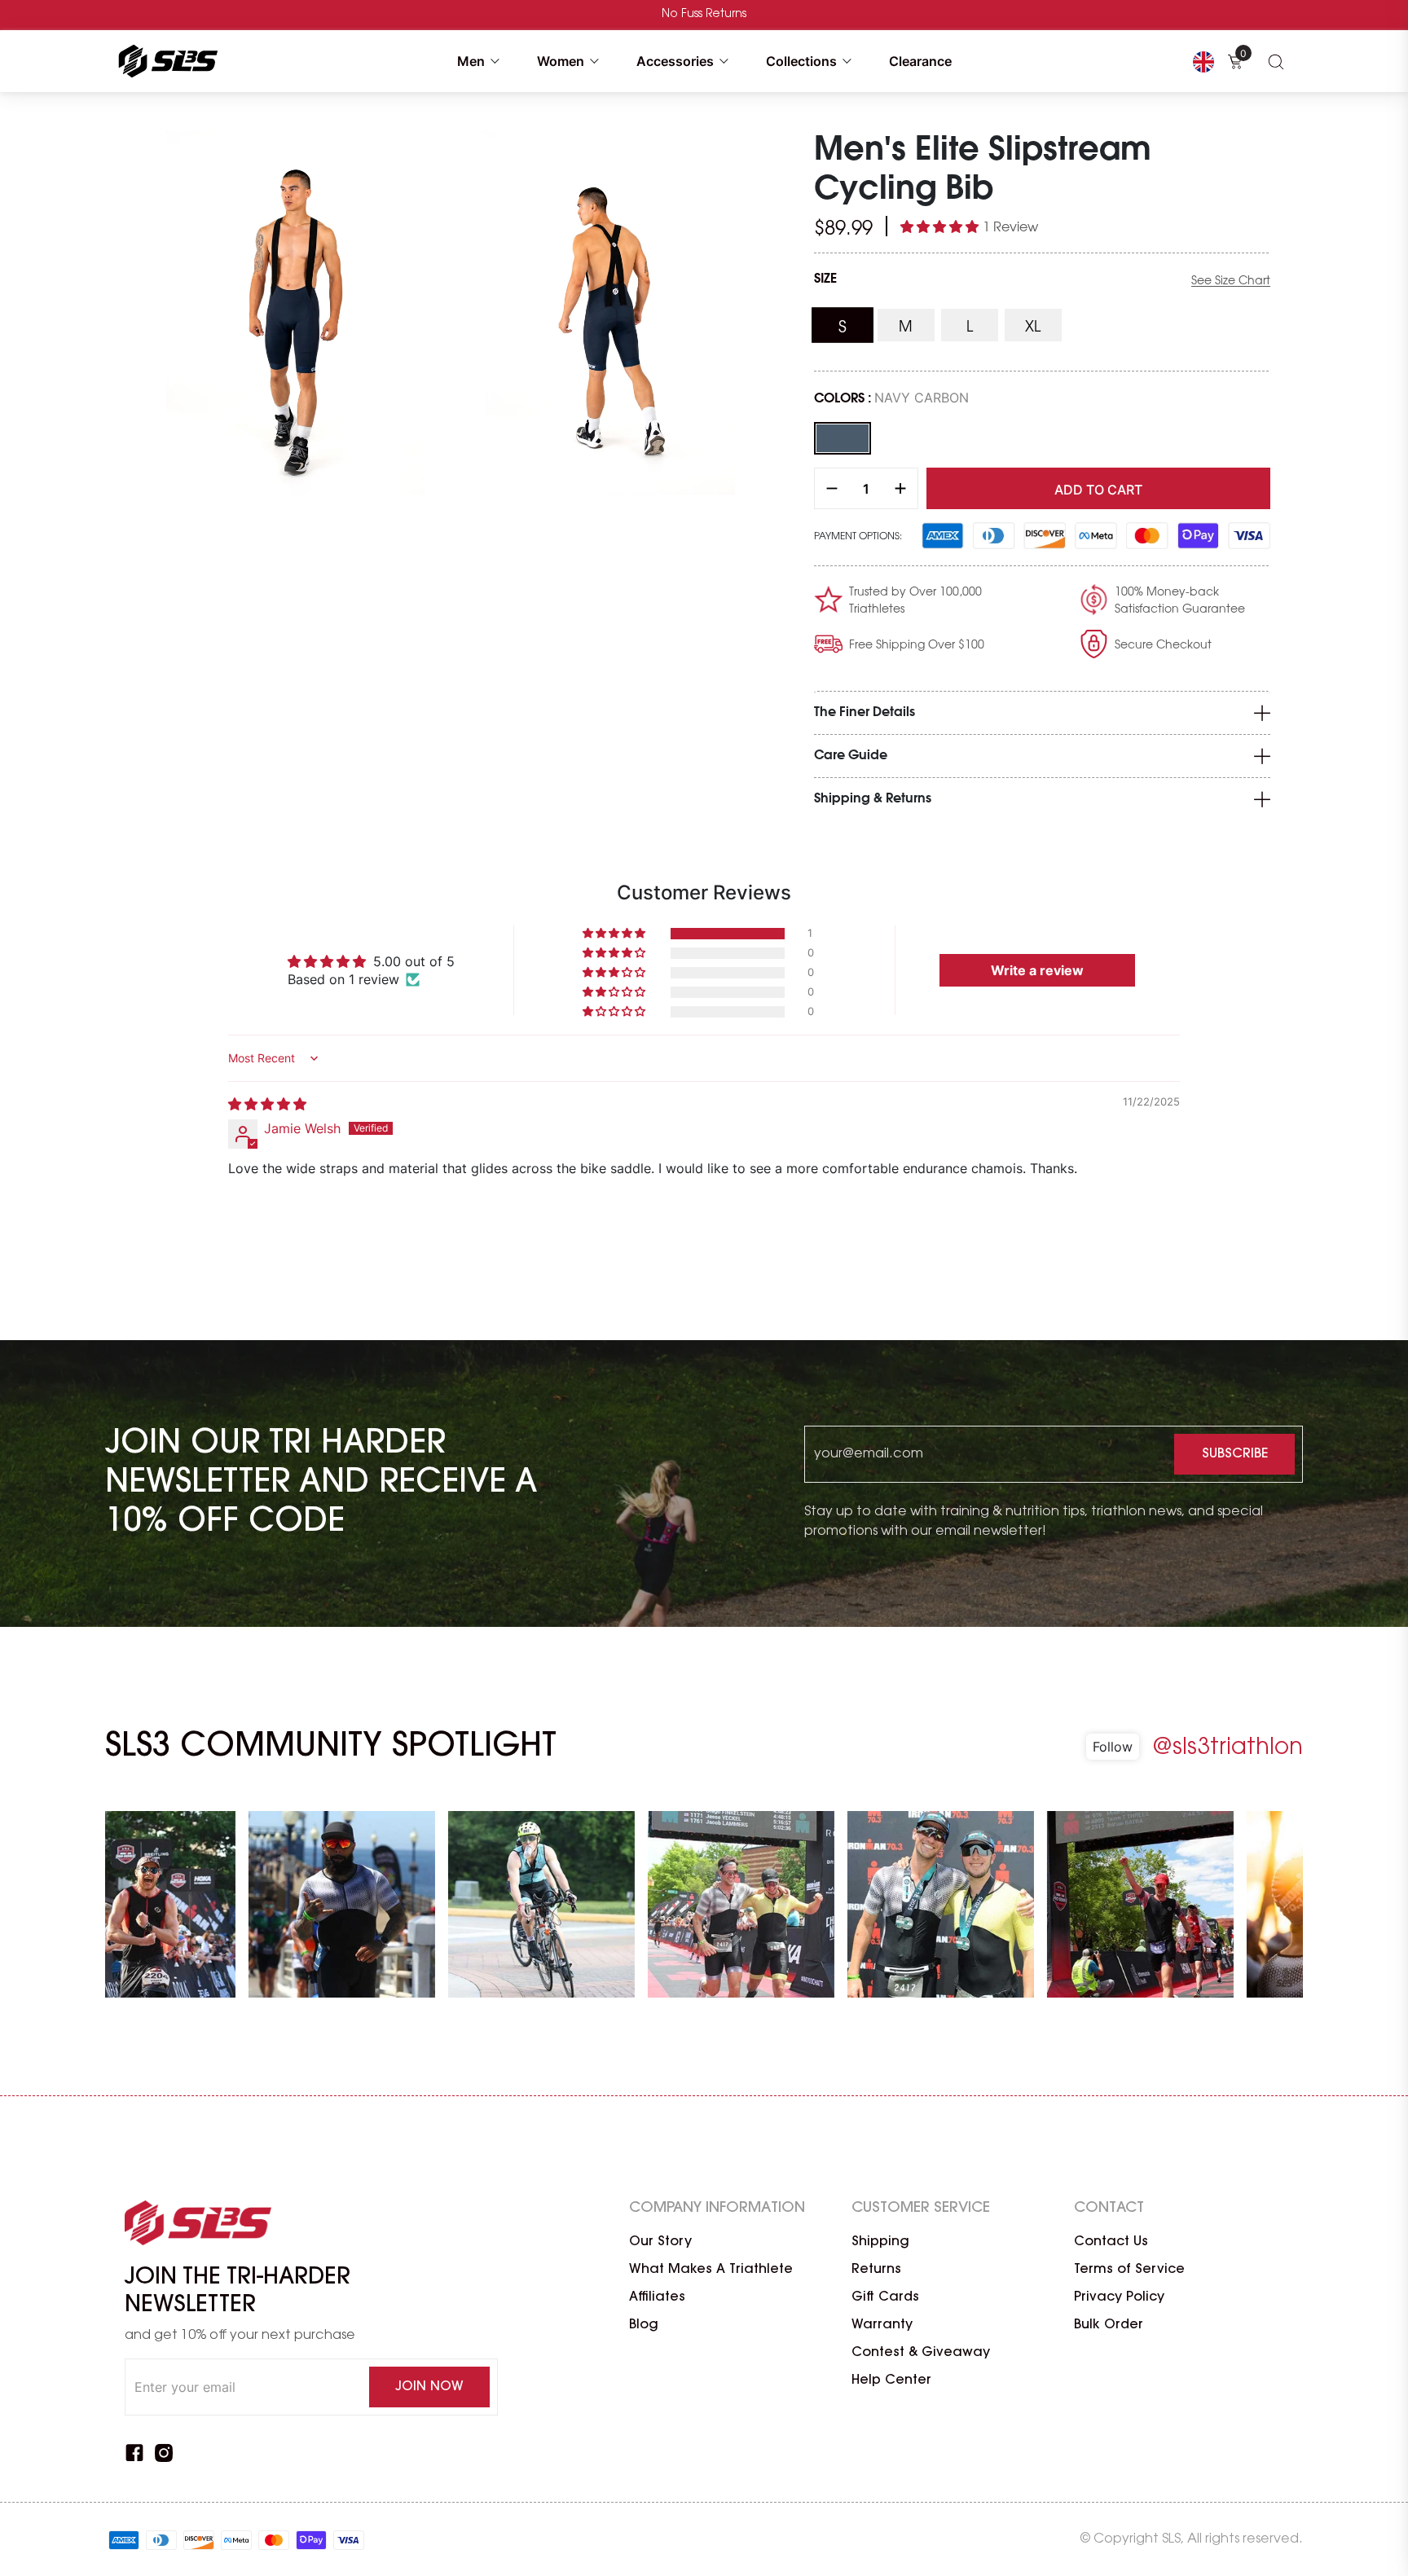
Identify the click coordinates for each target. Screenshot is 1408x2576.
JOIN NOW (429, 2387)
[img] (267, 1104)
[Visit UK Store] (1203, 61)
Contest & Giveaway (921, 2353)
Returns (876, 2270)
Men (471, 61)
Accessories (675, 61)
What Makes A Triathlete (711, 2270)
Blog (644, 2325)
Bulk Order (1109, 2325)
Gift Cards (885, 2297)
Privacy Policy (1119, 2297)
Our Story (660, 2242)
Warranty (882, 2325)
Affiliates (657, 2297)
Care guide (851, 756)
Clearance (920, 61)
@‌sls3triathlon (1228, 1748)
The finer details (865, 712)
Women (561, 61)
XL (1043, 328)
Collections (801, 61)
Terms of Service (1129, 2270)
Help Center (891, 2380)
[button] (942, 226)
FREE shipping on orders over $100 (704, 15)
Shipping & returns (873, 799)
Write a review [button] (1037, 970)
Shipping (880, 2242)
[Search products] (1276, 61)
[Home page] (165, 61)
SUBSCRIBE (1235, 1454)
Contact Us (1111, 2242)
